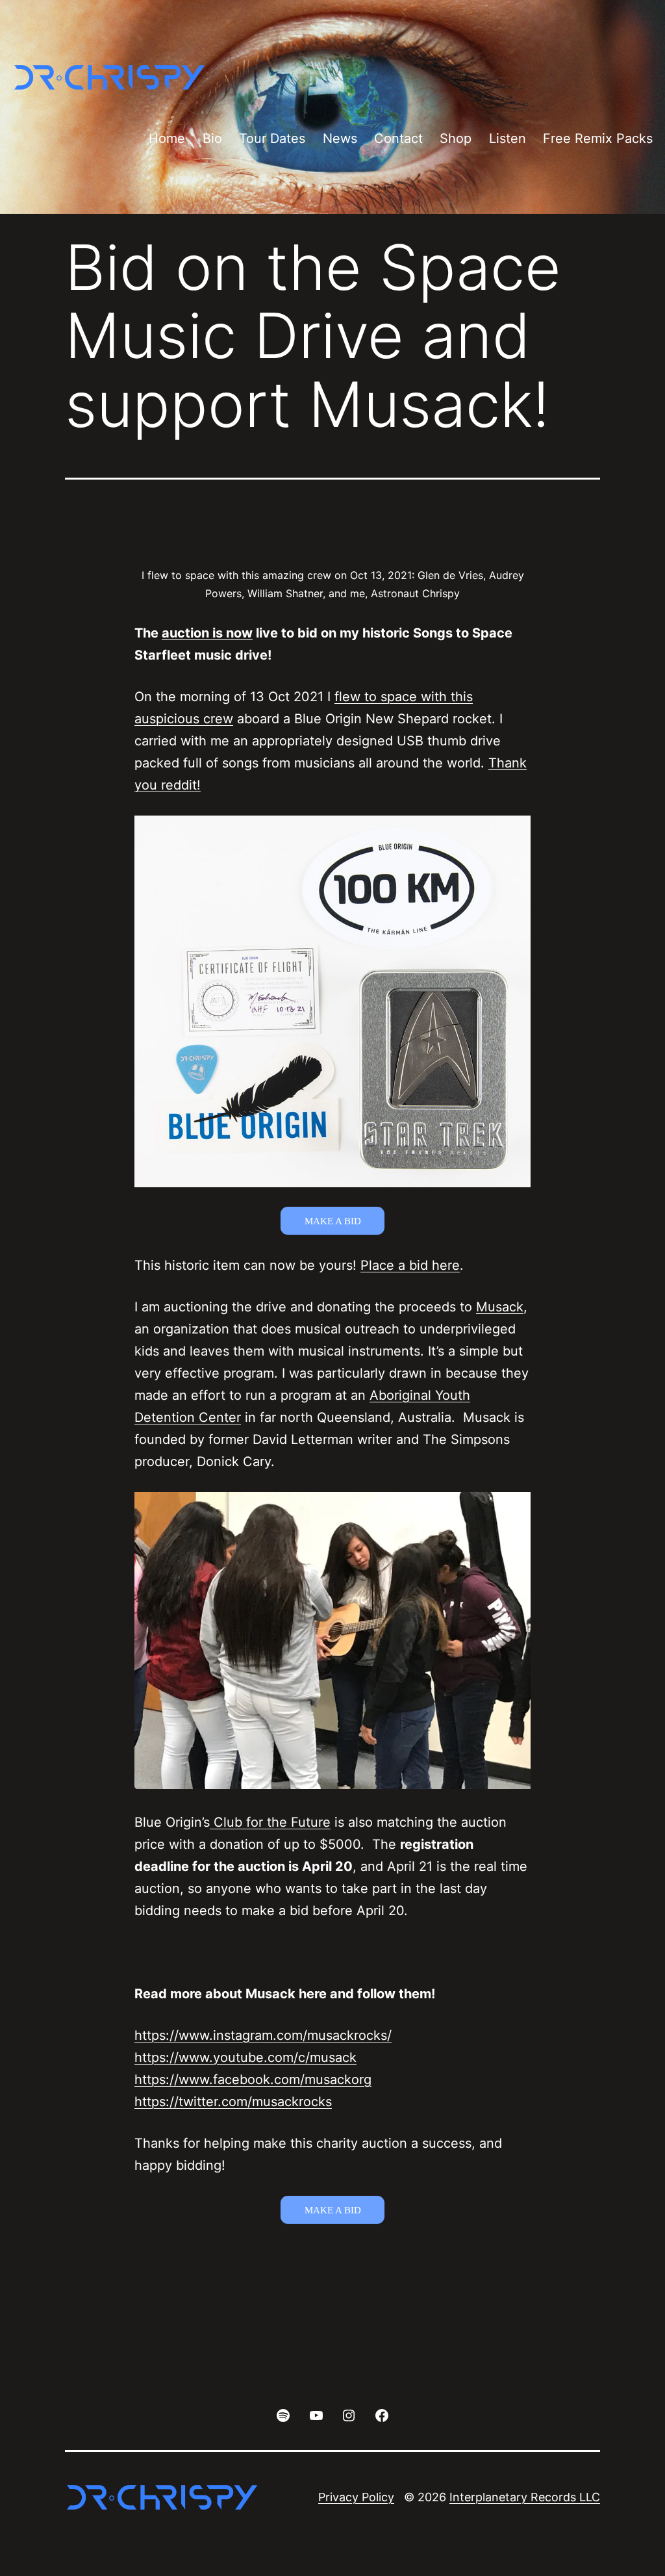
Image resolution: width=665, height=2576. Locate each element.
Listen (508, 138)
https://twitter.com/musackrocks (233, 2102)
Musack (500, 1307)
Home (167, 138)
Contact (398, 138)
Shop (456, 138)
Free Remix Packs (598, 138)
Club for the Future (270, 1822)
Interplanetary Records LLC (525, 2497)
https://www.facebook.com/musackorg (253, 2080)
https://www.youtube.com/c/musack (245, 2057)
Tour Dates (272, 138)
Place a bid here (410, 1265)
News (340, 138)
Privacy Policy (356, 2497)
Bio (212, 138)
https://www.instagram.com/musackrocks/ (263, 2035)
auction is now (207, 633)
